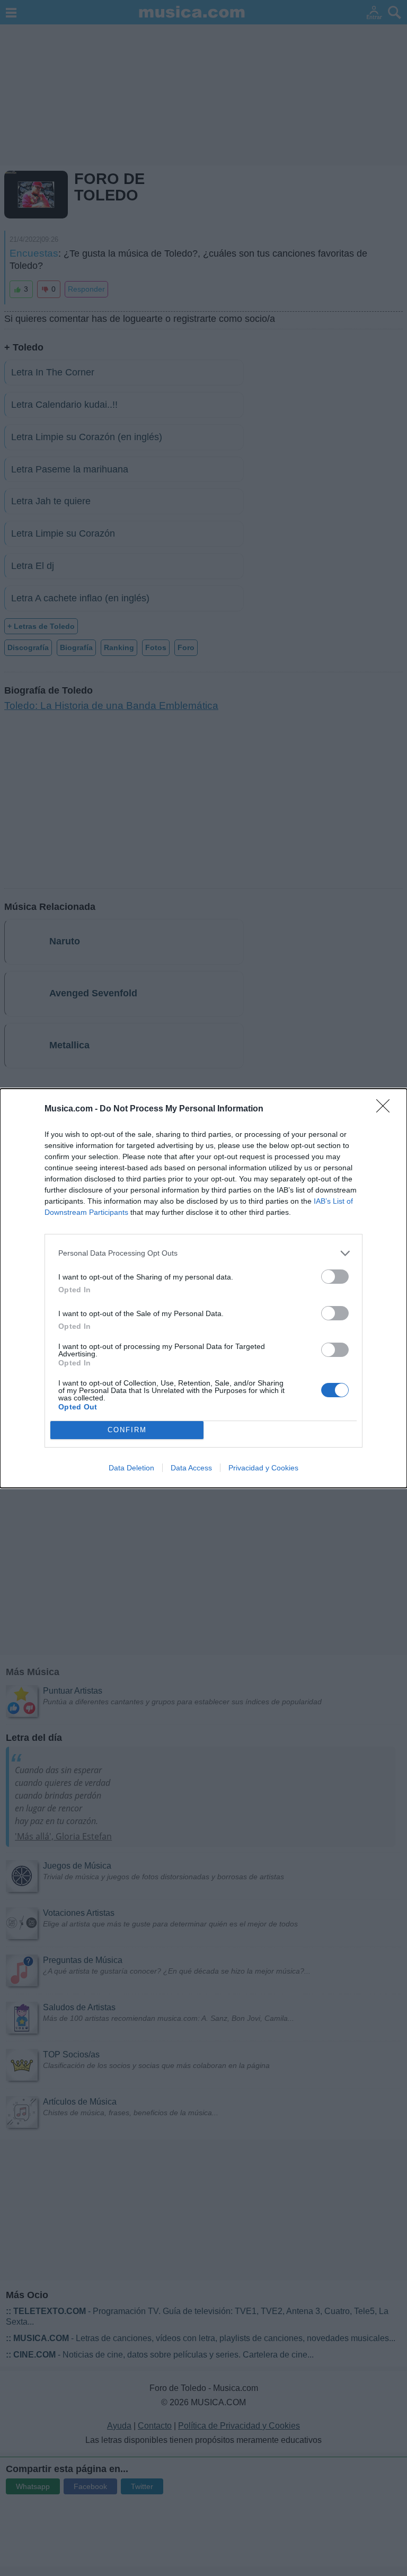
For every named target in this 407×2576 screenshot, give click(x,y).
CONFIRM (127, 1430)
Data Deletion (131, 1468)
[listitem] (203, 1253)
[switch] (335, 1277)
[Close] (386, 1109)
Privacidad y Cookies (263, 1468)
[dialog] (203, 1288)
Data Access (191, 1468)
